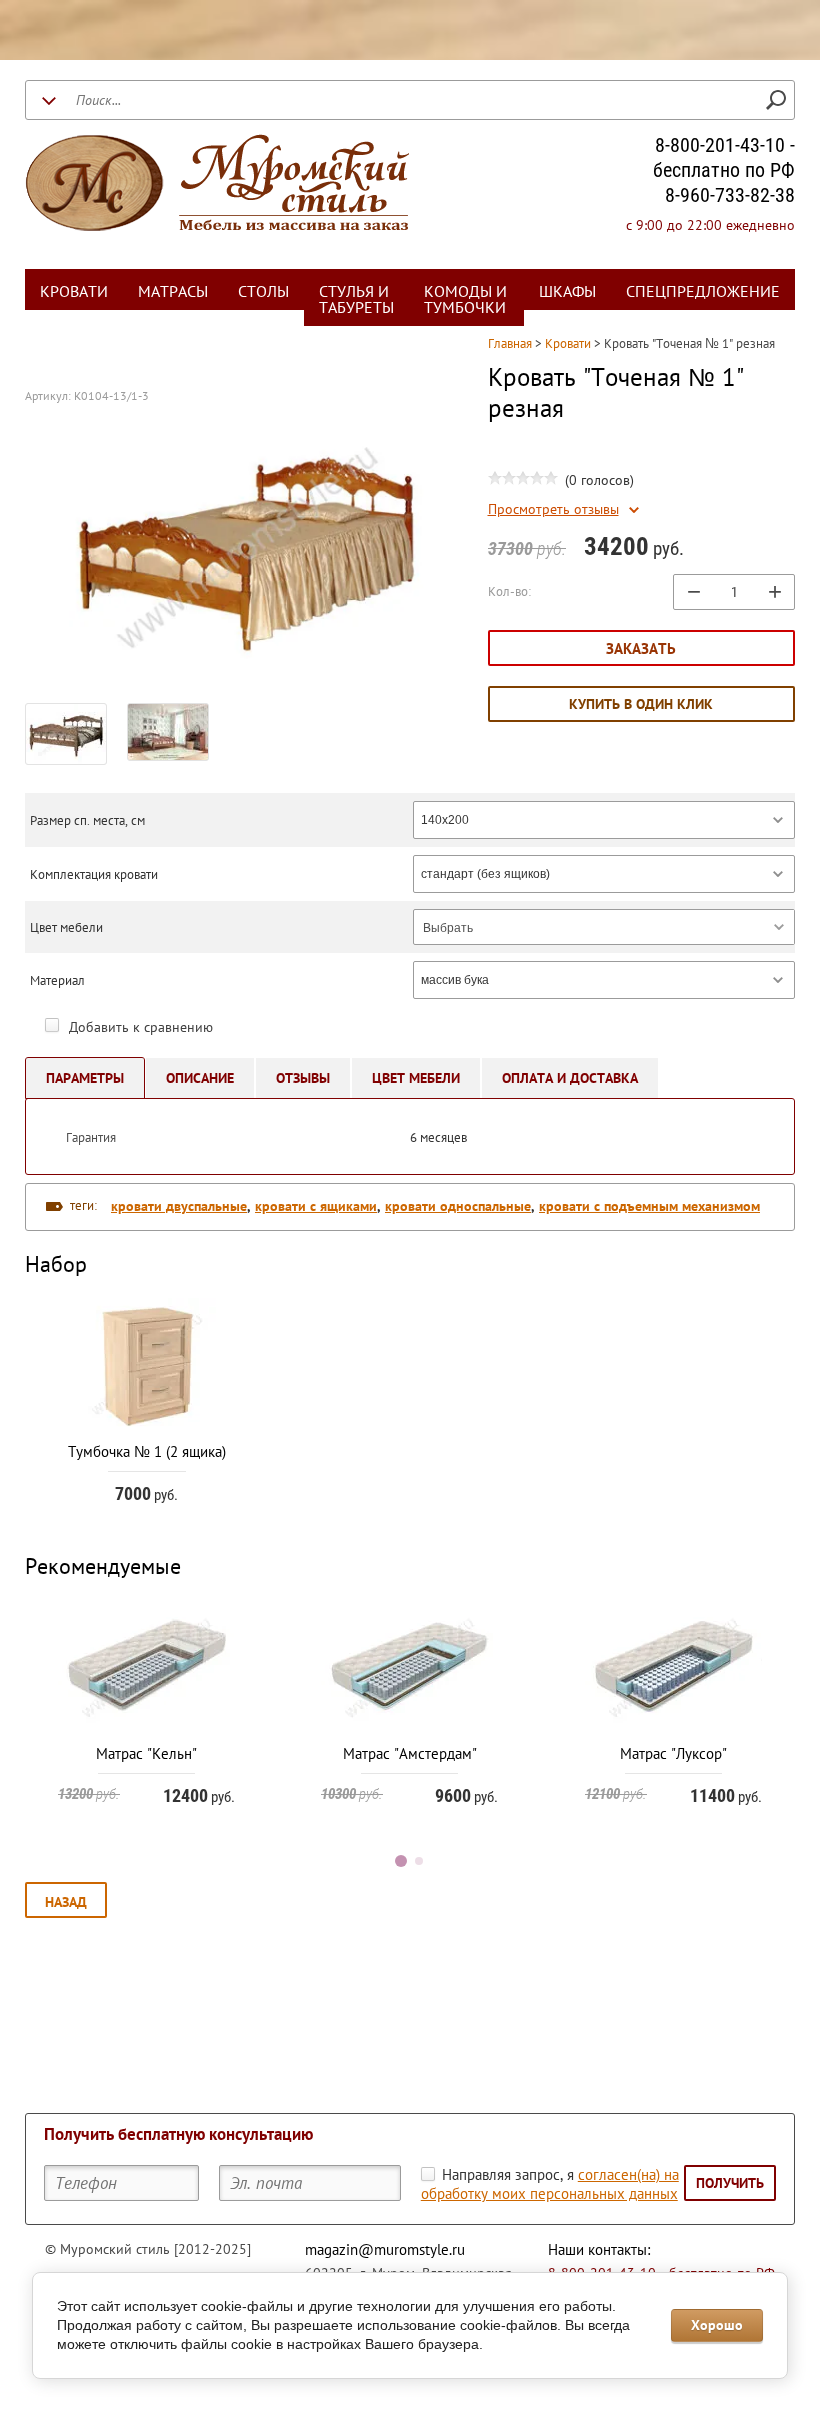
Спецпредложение (703, 291)
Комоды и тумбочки (465, 299)
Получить (730, 2183)
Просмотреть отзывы (553, 509)
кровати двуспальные (179, 1206)
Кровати (74, 291)
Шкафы (567, 291)
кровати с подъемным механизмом (649, 1206)
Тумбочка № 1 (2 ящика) (147, 1451)
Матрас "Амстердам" (410, 1753)
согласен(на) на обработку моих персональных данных (550, 2184)
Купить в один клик (641, 704)
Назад (66, 1902)
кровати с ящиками (316, 1206)
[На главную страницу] (217, 185)
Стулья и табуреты (356, 299)
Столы (263, 291)
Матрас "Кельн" (146, 1753)
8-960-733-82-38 (730, 195)
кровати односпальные (458, 1206)
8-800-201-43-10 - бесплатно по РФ (724, 157)
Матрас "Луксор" (673, 1753)
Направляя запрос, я (550, 2184)
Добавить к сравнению (139, 1027)
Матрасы (173, 291)
